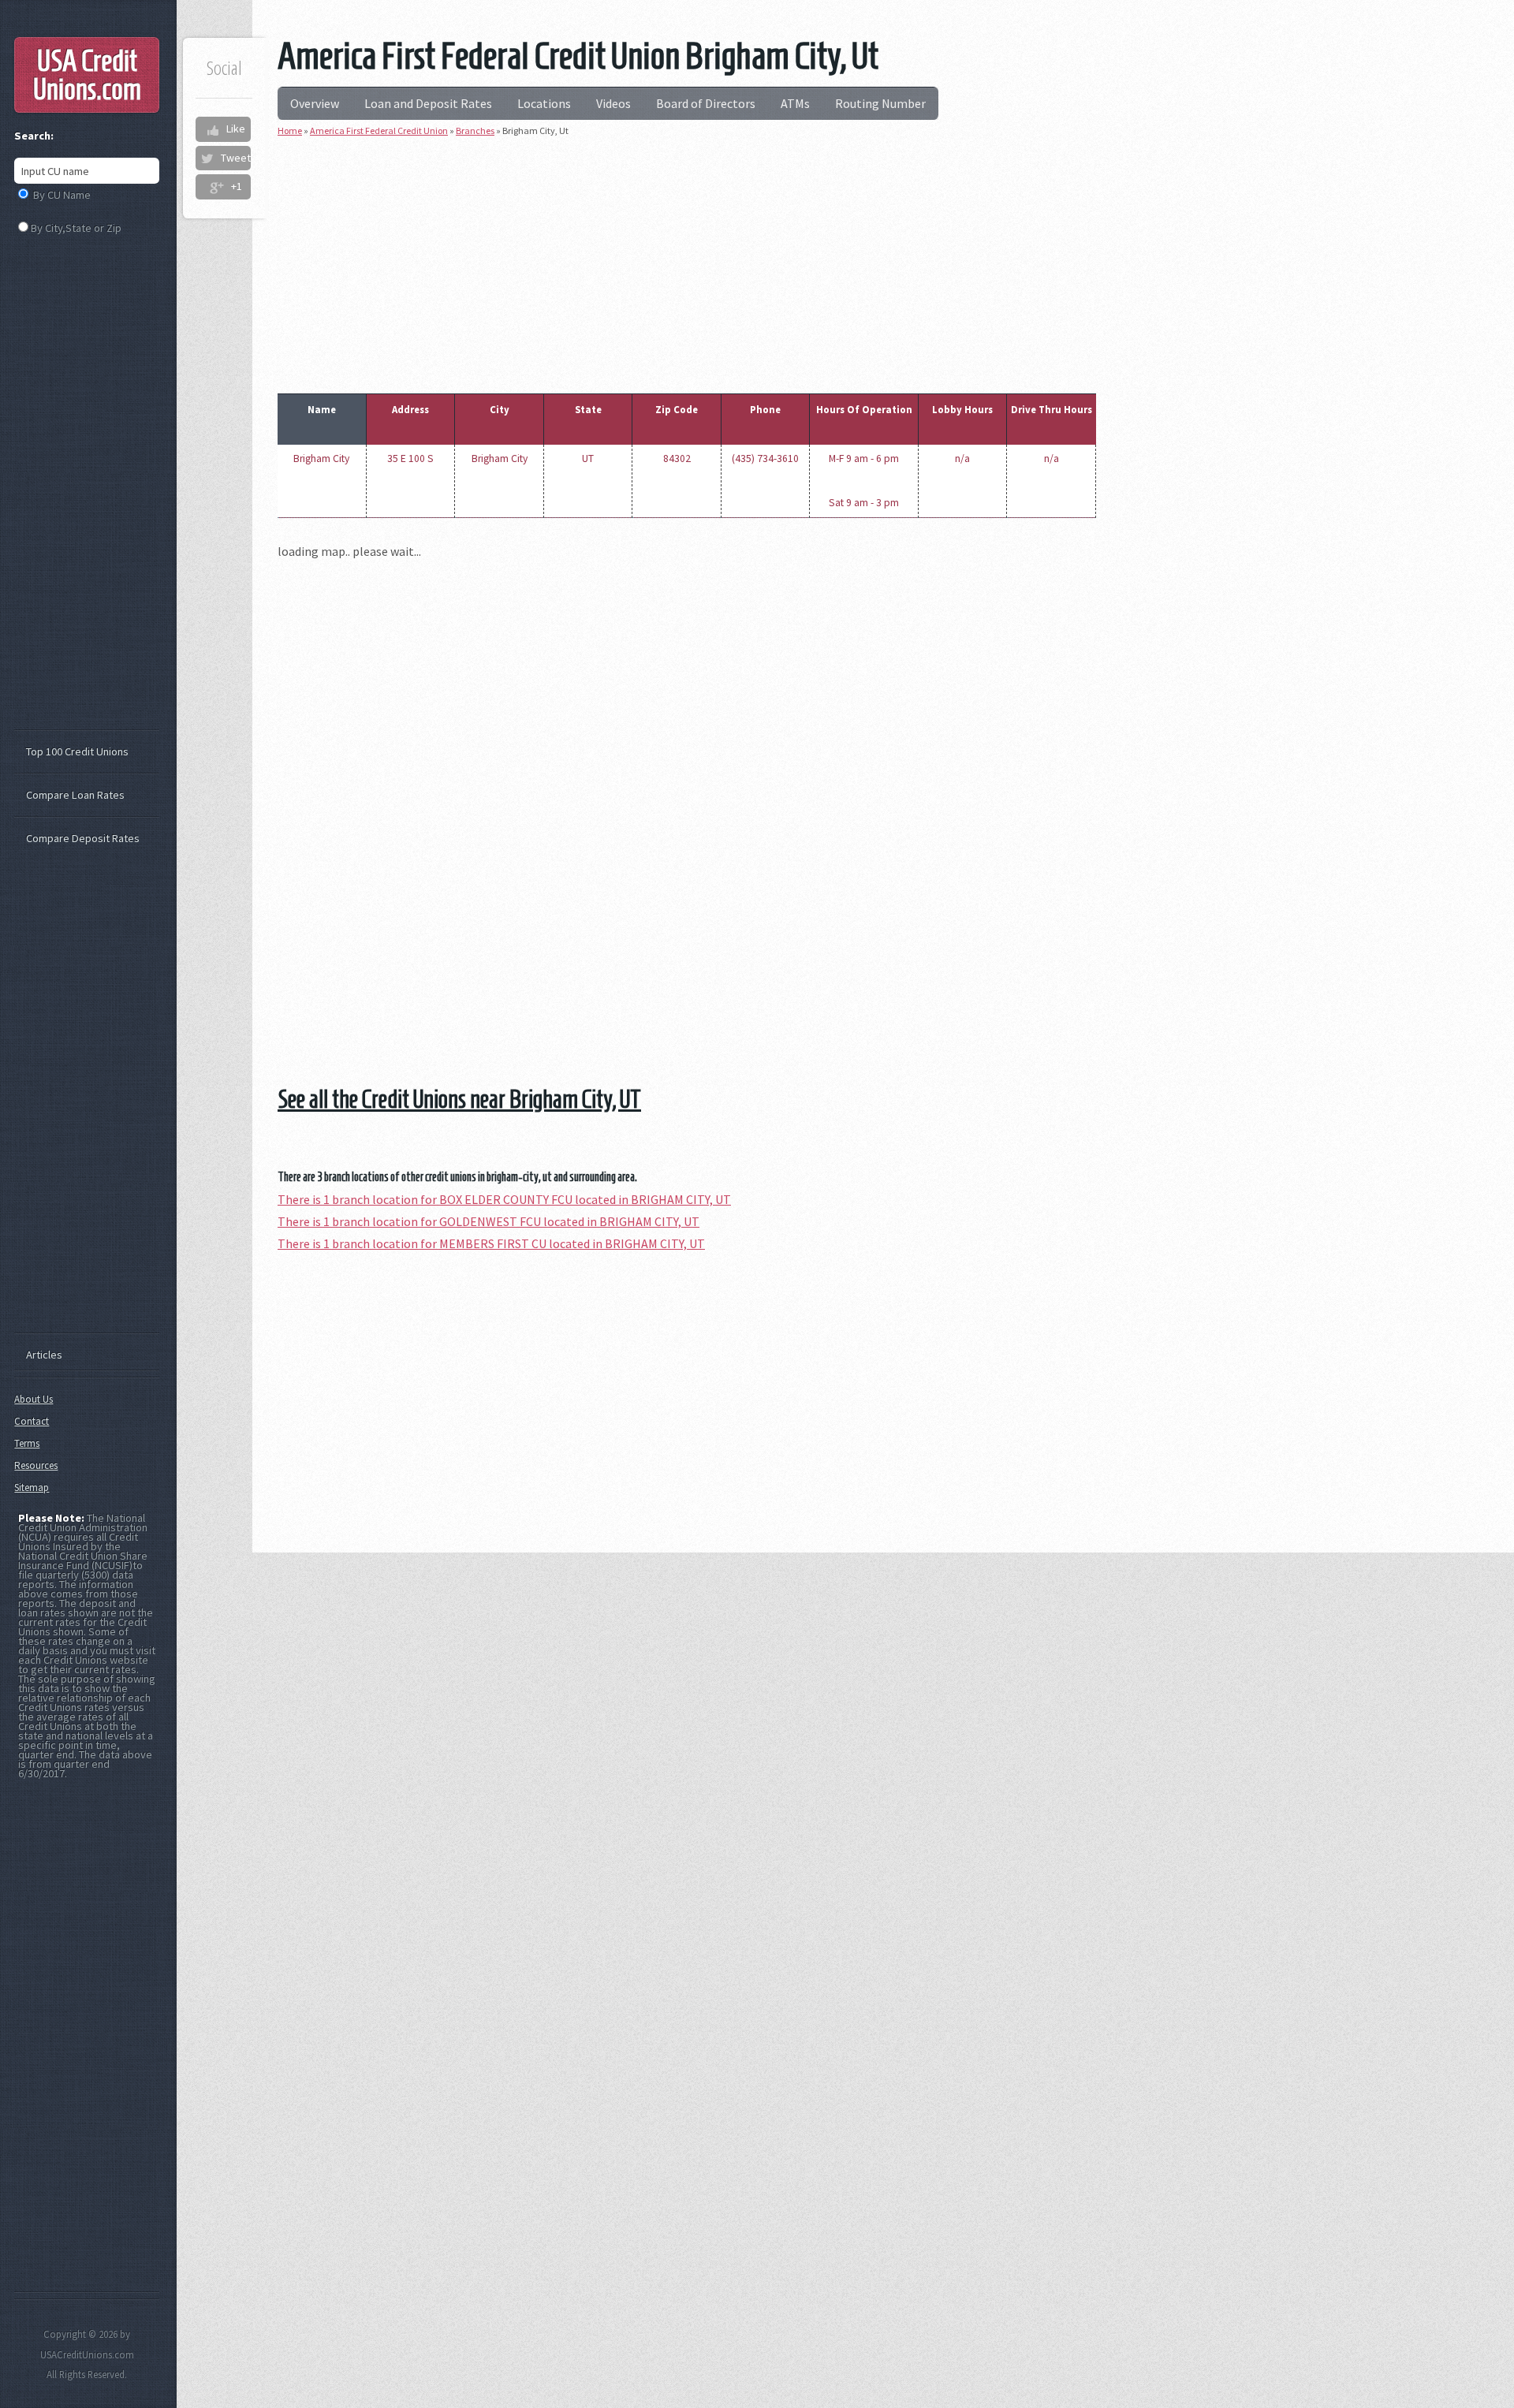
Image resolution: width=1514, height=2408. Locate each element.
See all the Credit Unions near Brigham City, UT (459, 1099)
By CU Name (62, 195)
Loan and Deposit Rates (428, 103)
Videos (613, 103)
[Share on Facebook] (212, 129)
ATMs (795, 103)
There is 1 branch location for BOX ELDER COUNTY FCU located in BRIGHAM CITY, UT (504, 1199)
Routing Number (880, 103)
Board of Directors (706, 103)
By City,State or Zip (76, 228)
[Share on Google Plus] (216, 187)
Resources (36, 1465)
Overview (315, 103)
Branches (475, 130)
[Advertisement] (687, 262)
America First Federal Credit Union (379, 130)
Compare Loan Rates (75, 795)
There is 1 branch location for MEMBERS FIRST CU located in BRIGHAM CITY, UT (491, 1243)
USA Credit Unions (87, 75)
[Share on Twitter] (207, 158)
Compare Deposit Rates (83, 838)
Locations (544, 103)
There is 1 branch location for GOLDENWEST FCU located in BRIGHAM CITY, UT (489, 1221)
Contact (32, 1421)
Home (290, 130)
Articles (44, 1355)
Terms (27, 1443)
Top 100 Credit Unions (77, 751)
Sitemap (32, 1487)
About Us (34, 1399)
